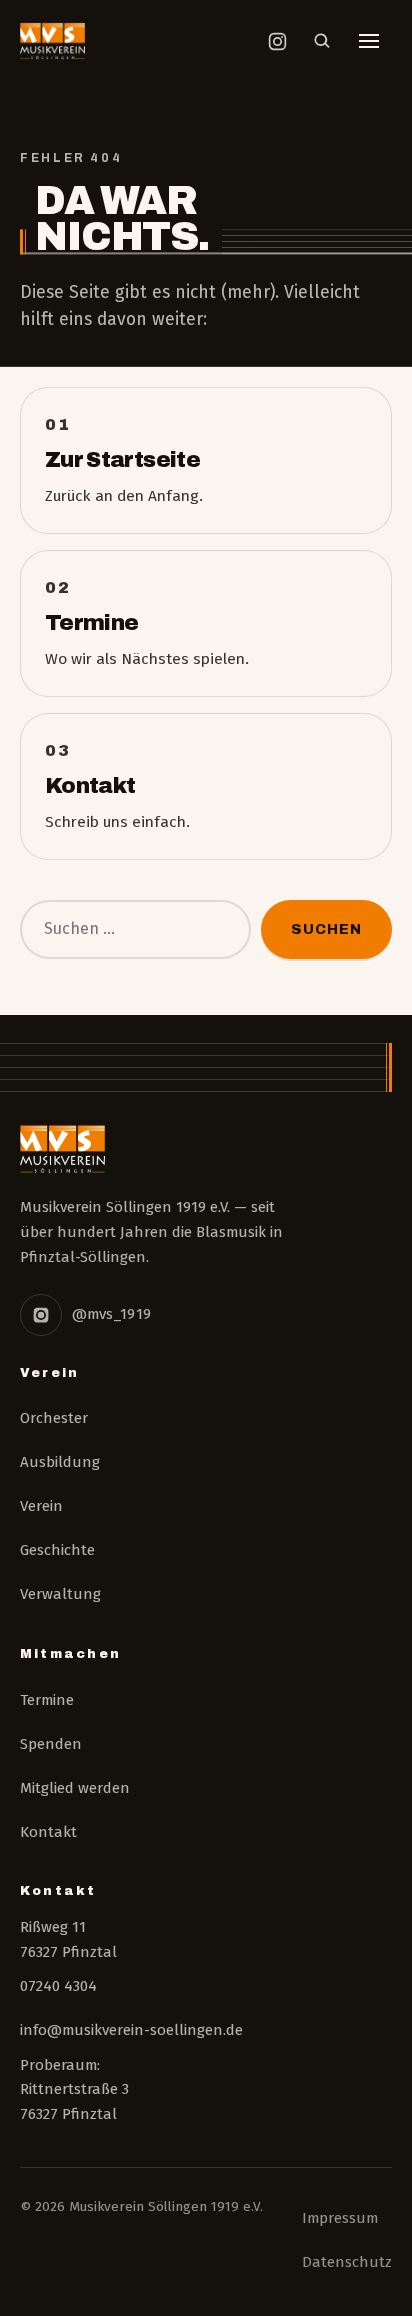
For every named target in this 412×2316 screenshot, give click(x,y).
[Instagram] (41, 1315)
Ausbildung (60, 1462)
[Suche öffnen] (322, 41)
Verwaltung (60, 1594)
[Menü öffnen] (369, 41)
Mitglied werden (75, 1788)
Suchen (326, 929)
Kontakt (48, 1832)
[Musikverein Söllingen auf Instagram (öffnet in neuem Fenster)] (277, 41)
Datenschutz (347, 2262)
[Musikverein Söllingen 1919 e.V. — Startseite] (52, 41)
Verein (41, 1506)
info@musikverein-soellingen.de (131, 2030)
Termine (47, 1700)
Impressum (340, 2218)
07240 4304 (58, 1986)
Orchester (54, 1418)
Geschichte (57, 1550)
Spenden (51, 1744)
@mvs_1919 (111, 1313)
